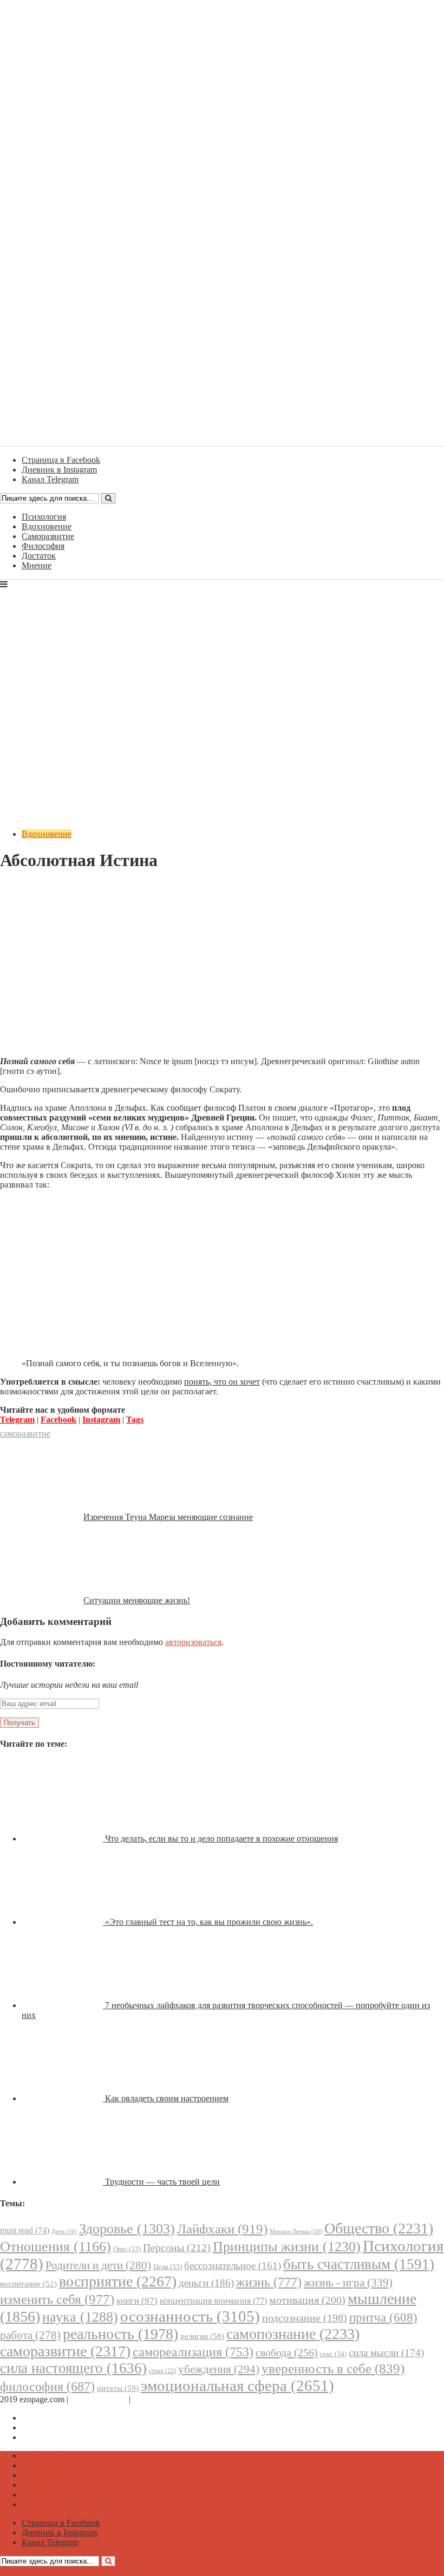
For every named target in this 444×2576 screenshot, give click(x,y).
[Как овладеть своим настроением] (63, 2098)
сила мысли (386, 2353)
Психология (44, 517)
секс (333, 2354)
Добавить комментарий (52, 887)
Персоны (177, 2247)
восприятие (118, 2281)
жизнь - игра (348, 2283)
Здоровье (127, 2229)
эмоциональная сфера (237, 2385)
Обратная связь (99, 2399)
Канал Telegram (50, 2437)
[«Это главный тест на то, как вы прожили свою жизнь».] (63, 1922)
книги (137, 2301)
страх (162, 2371)
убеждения (219, 2369)
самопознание (293, 2334)
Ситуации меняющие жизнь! (137, 1600)
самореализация (193, 2352)
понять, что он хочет (222, 1382)
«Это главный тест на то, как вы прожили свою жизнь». (209, 1922)
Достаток (39, 556)
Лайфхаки (222, 2229)
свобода (287, 2352)
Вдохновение (47, 526)
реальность (120, 2334)
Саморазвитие (48, 536)
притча (383, 2317)
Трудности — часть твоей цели (162, 2182)
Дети (64, 2231)
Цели (168, 2267)
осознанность (190, 2316)
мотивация (307, 2300)
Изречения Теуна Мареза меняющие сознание (168, 1517)
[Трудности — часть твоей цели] (63, 2182)
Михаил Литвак (296, 2231)
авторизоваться (193, 1642)
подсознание (305, 2318)
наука (80, 2317)
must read (25, 2230)
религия (202, 2336)
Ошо (127, 2249)
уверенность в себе (333, 2368)
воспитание (28, 2284)
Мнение (37, 565)
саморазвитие (25, 1434)
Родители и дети (98, 2265)
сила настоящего (73, 2368)
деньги (206, 2283)
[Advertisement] (222, 972)
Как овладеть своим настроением (167, 2098)
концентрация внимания (213, 2301)
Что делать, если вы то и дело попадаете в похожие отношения (221, 1838)
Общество (379, 2228)
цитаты (118, 2388)
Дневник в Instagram (59, 2427)
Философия (43, 546)
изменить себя (57, 2299)
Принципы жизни (287, 2247)
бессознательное (233, 2266)
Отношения (56, 2247)
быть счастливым (359, 2264)
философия (47, 2387)
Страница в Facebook (61, 2418)
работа (30, 2335)
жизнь (269, 2282)
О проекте (152, 2399)
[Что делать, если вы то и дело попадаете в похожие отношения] (63, 1838)
